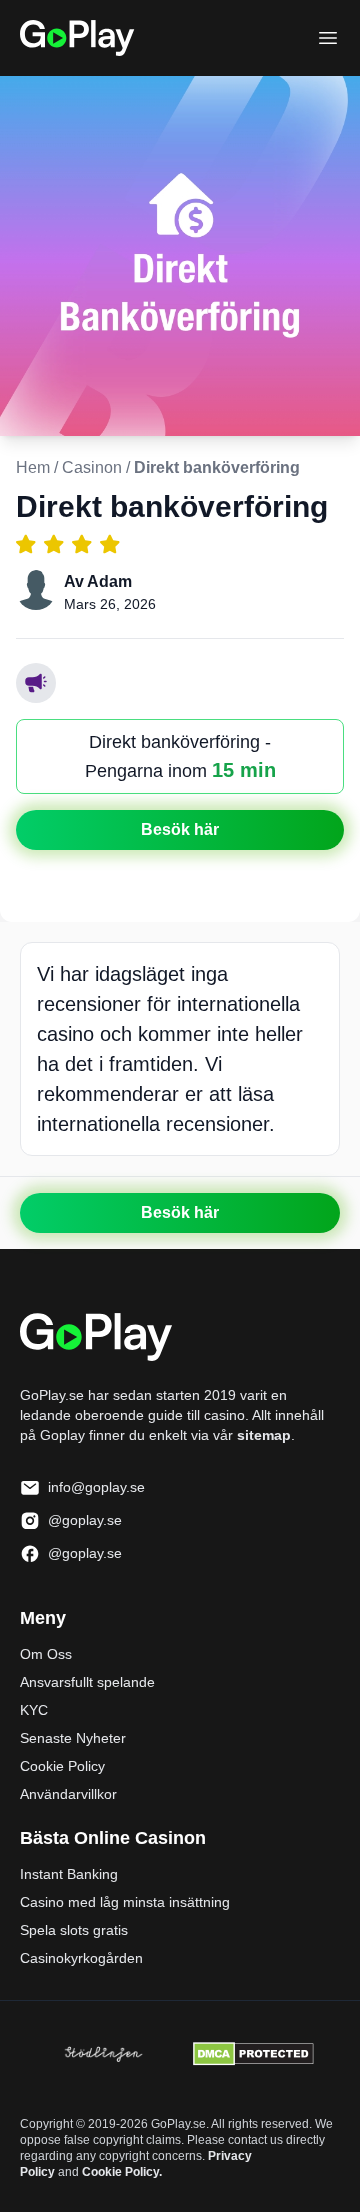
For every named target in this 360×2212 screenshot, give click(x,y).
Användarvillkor (68, 1794)
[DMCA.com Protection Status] (253, 2054)
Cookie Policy (62, 1766)
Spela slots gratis (74, 1930)
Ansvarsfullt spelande (87, 1682)
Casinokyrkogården (81, 1958)
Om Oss (46, 1654)
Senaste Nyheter (73, 1738)
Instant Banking (69, 1874)
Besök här (180, 829)
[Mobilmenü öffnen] (328, 38)
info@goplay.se (96, 1487)
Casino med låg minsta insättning (125, 1902)
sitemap (264, 1435)
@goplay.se (85, 1520)
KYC (34, 1710)
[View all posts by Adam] (36, 590)
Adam (109, 581)
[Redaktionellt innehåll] (36, 683)
